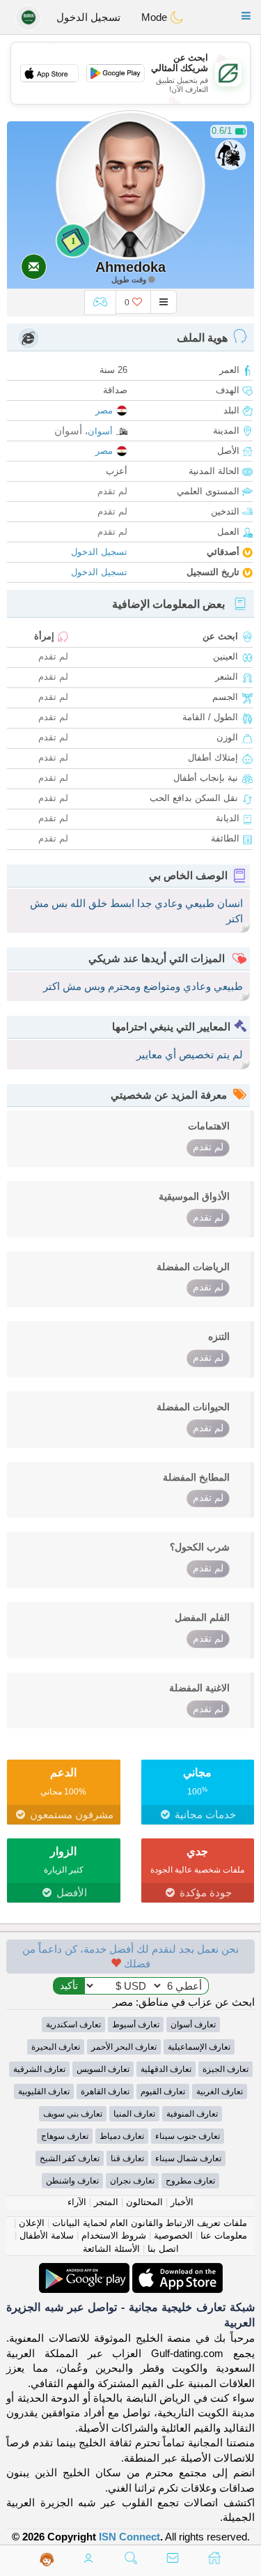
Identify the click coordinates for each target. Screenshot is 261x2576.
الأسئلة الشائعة (111, 2249)
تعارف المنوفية (192, 2114)
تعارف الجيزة (226, 2069)
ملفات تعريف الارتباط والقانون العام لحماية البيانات (150, 2223)
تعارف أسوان (193, 2025)
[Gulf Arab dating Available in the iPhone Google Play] (84, 2270)
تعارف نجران (132, 2181)
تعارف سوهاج (65, 2136)
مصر (104, 410)
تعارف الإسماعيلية (199, 2047)
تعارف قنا (127, 2158)
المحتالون (144, 2202)
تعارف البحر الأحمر (124, 2047)
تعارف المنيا (134, 2114)
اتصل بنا (163, 2249)
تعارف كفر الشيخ (70, 2158)
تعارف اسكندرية (73, 2025)
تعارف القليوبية (44, 2091)
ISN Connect (129, 2537)
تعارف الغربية (220, 2091)
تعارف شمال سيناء (188, 2158)
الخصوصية (173, 2235)
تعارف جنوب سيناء (188, 2136)
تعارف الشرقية (39, 2069)
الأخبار (182, 2202)
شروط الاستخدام (114, 2235)
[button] (246, 16)
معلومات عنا (224, 2235)
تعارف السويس (103, 2069)
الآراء (77, 2202)
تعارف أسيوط (136, 2025)
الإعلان (32, 2223)
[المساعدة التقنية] (47, 2559)
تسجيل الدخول (88, 17)
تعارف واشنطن (72, 2181)
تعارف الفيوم (163, 2091)
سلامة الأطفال (47, 2235)
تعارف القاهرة (105, 2091)
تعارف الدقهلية (166, 2069)
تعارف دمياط (122, 2136)
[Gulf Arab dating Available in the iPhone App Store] (176, 2270)
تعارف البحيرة (56, 2047)
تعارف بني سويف (73, 2114)
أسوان (100, 431)
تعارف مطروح (190, 2181)
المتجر (106, 2202)
